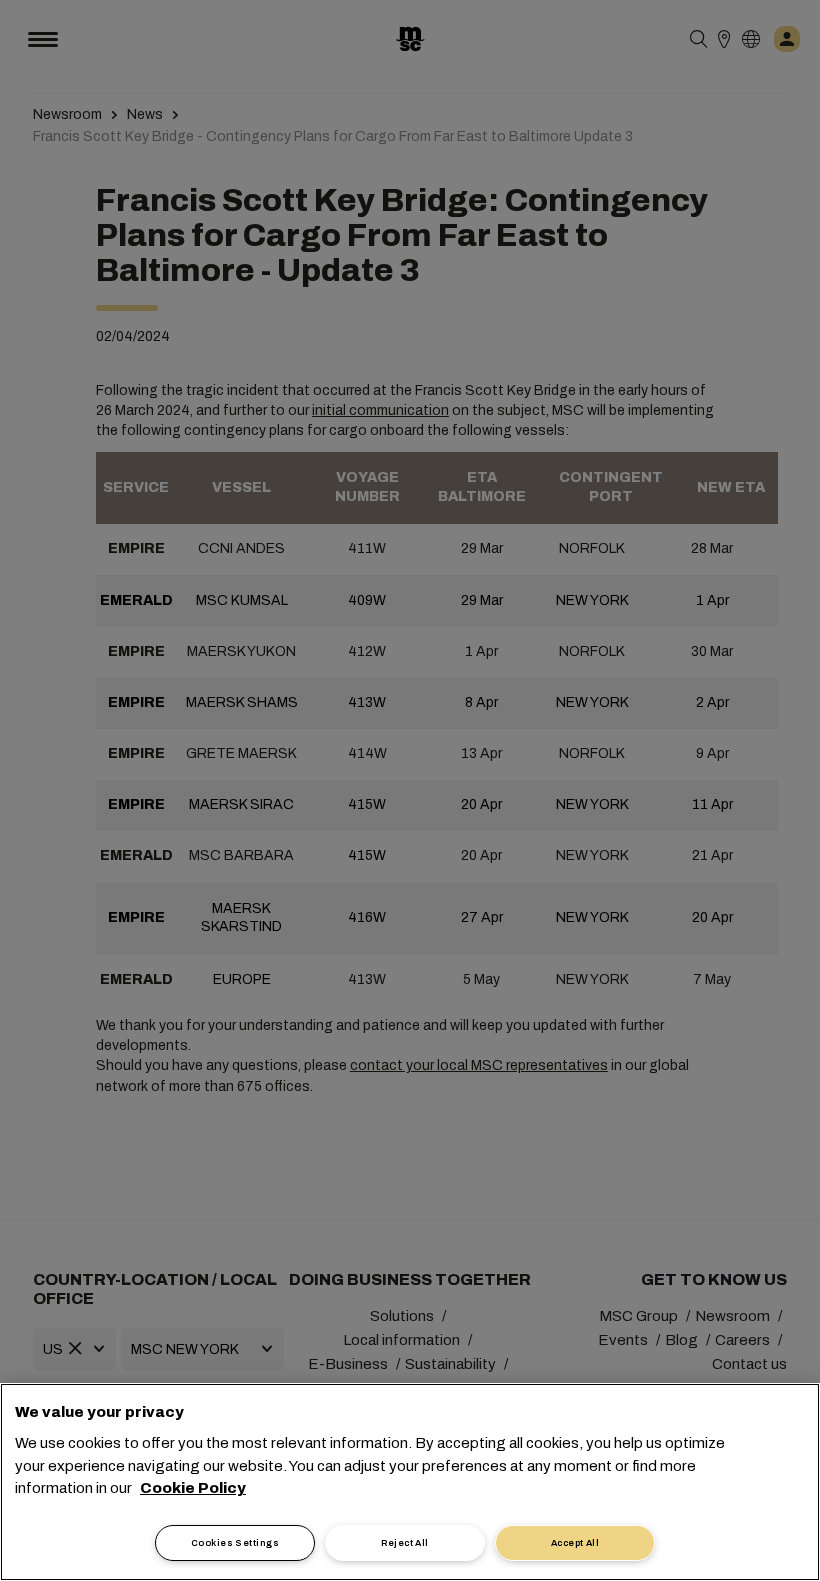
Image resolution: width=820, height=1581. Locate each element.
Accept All (575, 1543)
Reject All (405, 1543)
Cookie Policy (193, 1488)
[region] (410, 1482)
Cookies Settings (235, 1543)
